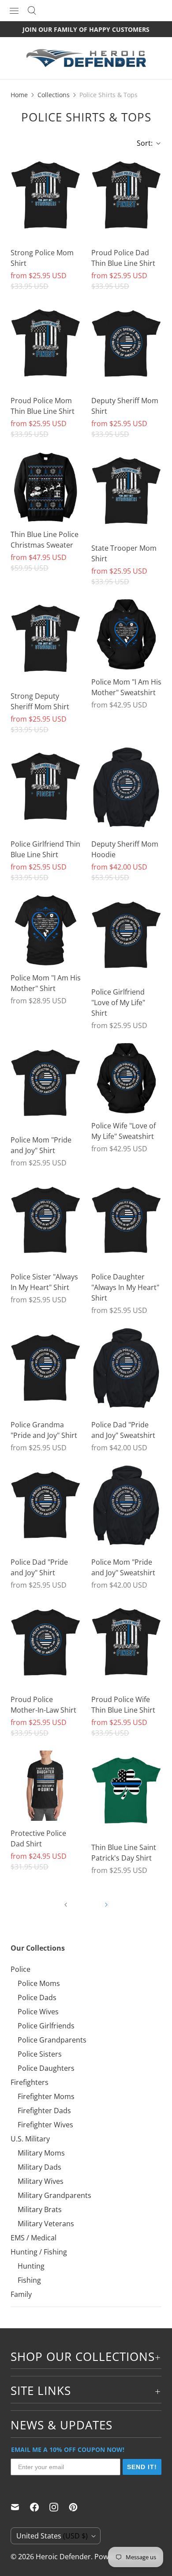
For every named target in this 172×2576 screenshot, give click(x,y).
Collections (54, 95)
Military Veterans (46, 2224)
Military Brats (40, 2209)
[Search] (32, 11)
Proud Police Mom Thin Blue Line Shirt (43, 406)
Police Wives (38, 2012)
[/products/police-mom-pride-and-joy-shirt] (46, 1085)
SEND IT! (142, 2467)
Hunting (31, 2266)
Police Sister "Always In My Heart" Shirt (44, 1282)
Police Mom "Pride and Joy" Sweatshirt (123, 1567)
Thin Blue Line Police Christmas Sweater (45, 540)
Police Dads (37, 1997)
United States (52, 2536)
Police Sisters (40, 2054)
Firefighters (30, 2082)
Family (21, 2294)
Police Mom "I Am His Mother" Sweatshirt (126, 687)
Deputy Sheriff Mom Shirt (125, 406)
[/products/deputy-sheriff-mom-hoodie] (126, 789)
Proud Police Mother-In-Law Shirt (43, 1705)
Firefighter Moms (46, 2096)
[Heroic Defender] (86, 62)
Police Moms (39, 1983)
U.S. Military (30, 2139)
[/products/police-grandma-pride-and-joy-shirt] (46, 1370)
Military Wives (41, 2181)
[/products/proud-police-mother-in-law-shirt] (46, 1645)
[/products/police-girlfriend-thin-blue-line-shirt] (46, 789)
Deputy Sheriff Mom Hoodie (125, 849)
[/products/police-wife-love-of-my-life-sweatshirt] (126, 1078)
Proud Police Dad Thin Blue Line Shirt (123, 258)
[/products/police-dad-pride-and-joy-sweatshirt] (126, 1370)
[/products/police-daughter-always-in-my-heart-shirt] (126, 1223)
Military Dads (39, 2167)
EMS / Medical (34, 2238)
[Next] (106, 1905)
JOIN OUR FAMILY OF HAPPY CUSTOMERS (86, 29)
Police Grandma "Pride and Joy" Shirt (44, 1430)
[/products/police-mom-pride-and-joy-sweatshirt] (126, 1507)
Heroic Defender (63, 2557)
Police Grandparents (52, 2040)
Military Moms (41, 2153)
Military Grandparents (54, 2195)
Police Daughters (46, 2068)
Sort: (142, 143)
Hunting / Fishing (39, 2252)
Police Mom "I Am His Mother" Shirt (46, 983)
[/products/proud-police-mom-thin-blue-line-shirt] (46, 346)
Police (21, 1969)
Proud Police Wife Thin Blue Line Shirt (123, 1705)
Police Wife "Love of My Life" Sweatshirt (123, 1131)
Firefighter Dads (44, 2111)
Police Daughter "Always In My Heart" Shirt (125, 1287)
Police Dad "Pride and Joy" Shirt (39, 1567)
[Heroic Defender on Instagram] (59, 2507)
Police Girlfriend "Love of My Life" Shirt (118, 1002)
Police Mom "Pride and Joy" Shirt (41, 1145)
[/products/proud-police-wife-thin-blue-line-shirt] (126, 1645)
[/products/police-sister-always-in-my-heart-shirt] (46, 1223)
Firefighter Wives (45, 2125)
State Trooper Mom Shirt (124, 553)
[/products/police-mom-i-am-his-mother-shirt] (46, 930)
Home (19, 95)
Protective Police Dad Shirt (38, 1838)
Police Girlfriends (46, 2026)
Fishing (29, 2280)
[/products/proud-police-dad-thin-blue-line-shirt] (126, 198)
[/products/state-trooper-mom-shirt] (126, 494)
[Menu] (14, 11)
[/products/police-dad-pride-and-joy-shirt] (46, 1507)
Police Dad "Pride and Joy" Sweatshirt (123, 1430)
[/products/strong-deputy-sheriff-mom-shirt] (46, 641)
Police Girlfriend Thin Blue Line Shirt (45, 849)
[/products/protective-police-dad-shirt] (46, 1786)
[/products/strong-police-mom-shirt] (46, 198)
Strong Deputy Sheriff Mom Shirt (40, 701)
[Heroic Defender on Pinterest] (79, 2507)
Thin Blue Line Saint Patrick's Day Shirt (124, 1853)
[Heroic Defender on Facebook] (40, 2507)
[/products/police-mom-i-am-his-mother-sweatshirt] (126, 634)
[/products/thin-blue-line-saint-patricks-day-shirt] (126, 1793)
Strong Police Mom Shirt (42, 258)
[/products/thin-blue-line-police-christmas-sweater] (46, 487)
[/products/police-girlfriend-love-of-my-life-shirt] (126, 937)
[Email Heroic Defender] (20, 2507)
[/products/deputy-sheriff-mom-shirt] (126, 346)
